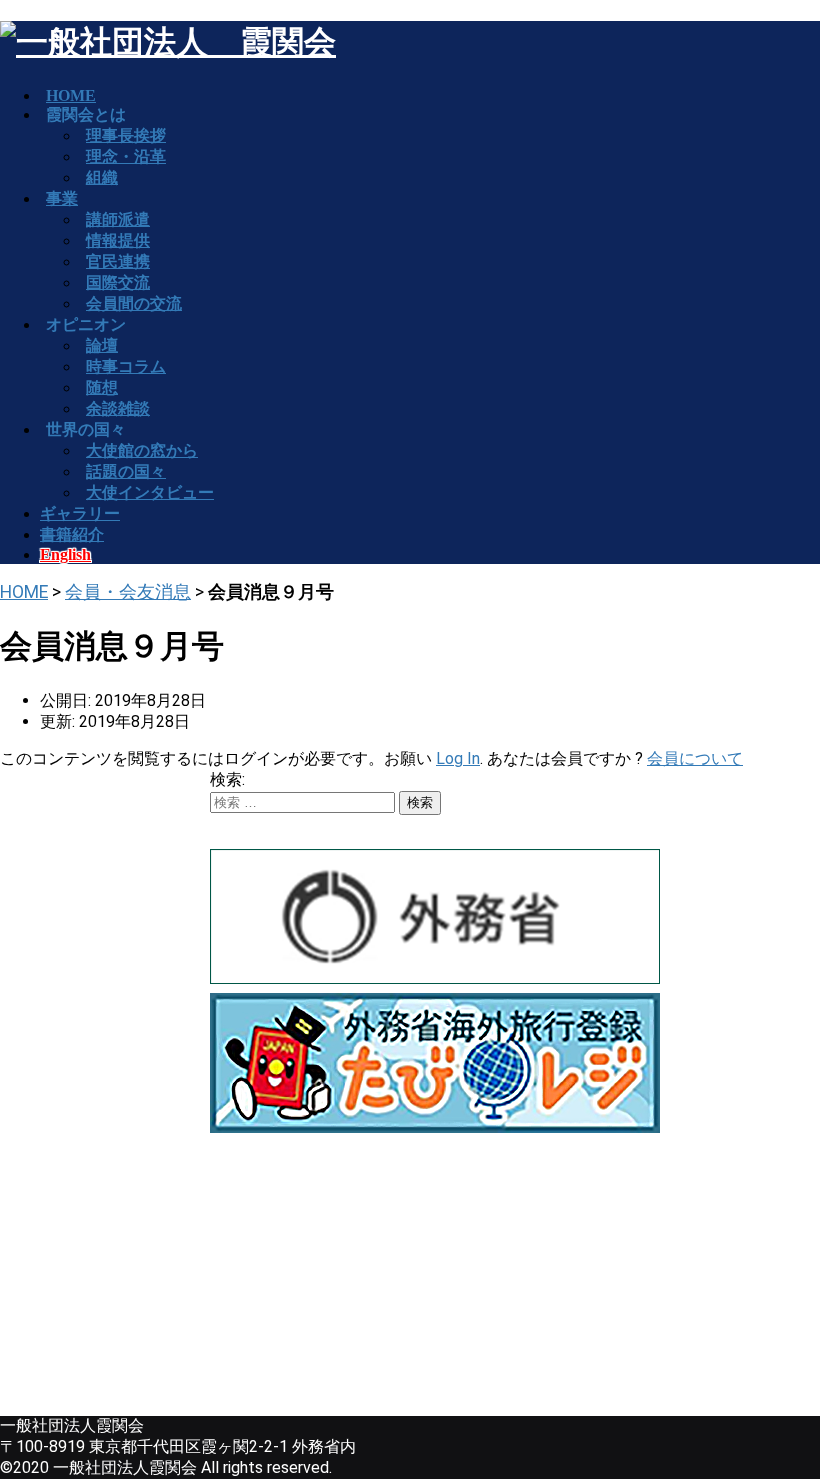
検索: (227, 779)
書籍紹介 (72, 534)
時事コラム (126, 366)
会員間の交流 (134, 303)
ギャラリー (80, 513)
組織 (102, 177)
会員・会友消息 (128, 592)
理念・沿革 (126, 156)
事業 (62, 198)
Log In (458, 758)
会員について (695, 758)
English (65, 554)
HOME (24, 592)
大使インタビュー (150, 492)
